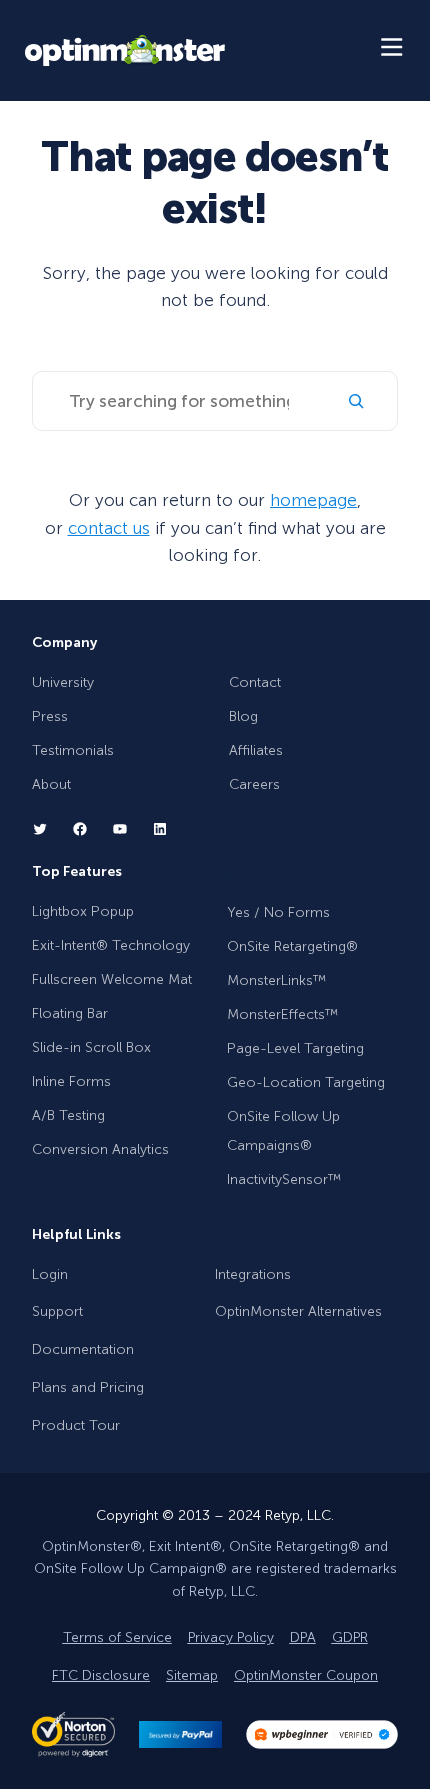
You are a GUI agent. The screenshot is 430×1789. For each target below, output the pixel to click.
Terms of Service (117, 1637)
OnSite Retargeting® (292, 946)
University (63, 682)
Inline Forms (71, 1081)
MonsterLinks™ (276, 980)
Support (57, 1311)
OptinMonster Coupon (306, 1675)
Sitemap (192, 1675)
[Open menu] (393, 50)
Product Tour (76, 1425)
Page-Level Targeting (295, 1048)
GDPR (350, 1637)
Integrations (253, 1274)
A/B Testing (68, 1115)
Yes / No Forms (278, 912)
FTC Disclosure (101, 1675)
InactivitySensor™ (284, 1179)
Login (50, 1274)
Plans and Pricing (88, 1387)
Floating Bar (70, 1013)
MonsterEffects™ (282, 1014)
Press (50, 716)
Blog (243, 716)
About (51, 784)
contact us (109, 528)
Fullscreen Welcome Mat (112, 979)
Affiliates (256, 750)
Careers (254, 784)
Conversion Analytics (100, 1149)
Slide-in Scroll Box (91, 1047)
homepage (313, 500)
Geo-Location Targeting (306, 1082)
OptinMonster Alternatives (298, 1311)
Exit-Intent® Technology (111, 945)
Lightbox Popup (83, 911)
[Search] (356, 401)
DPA (303, 1637)
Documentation (83, 1349)
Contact (255, 682)
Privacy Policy (231, 1637)
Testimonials (73, 750)
